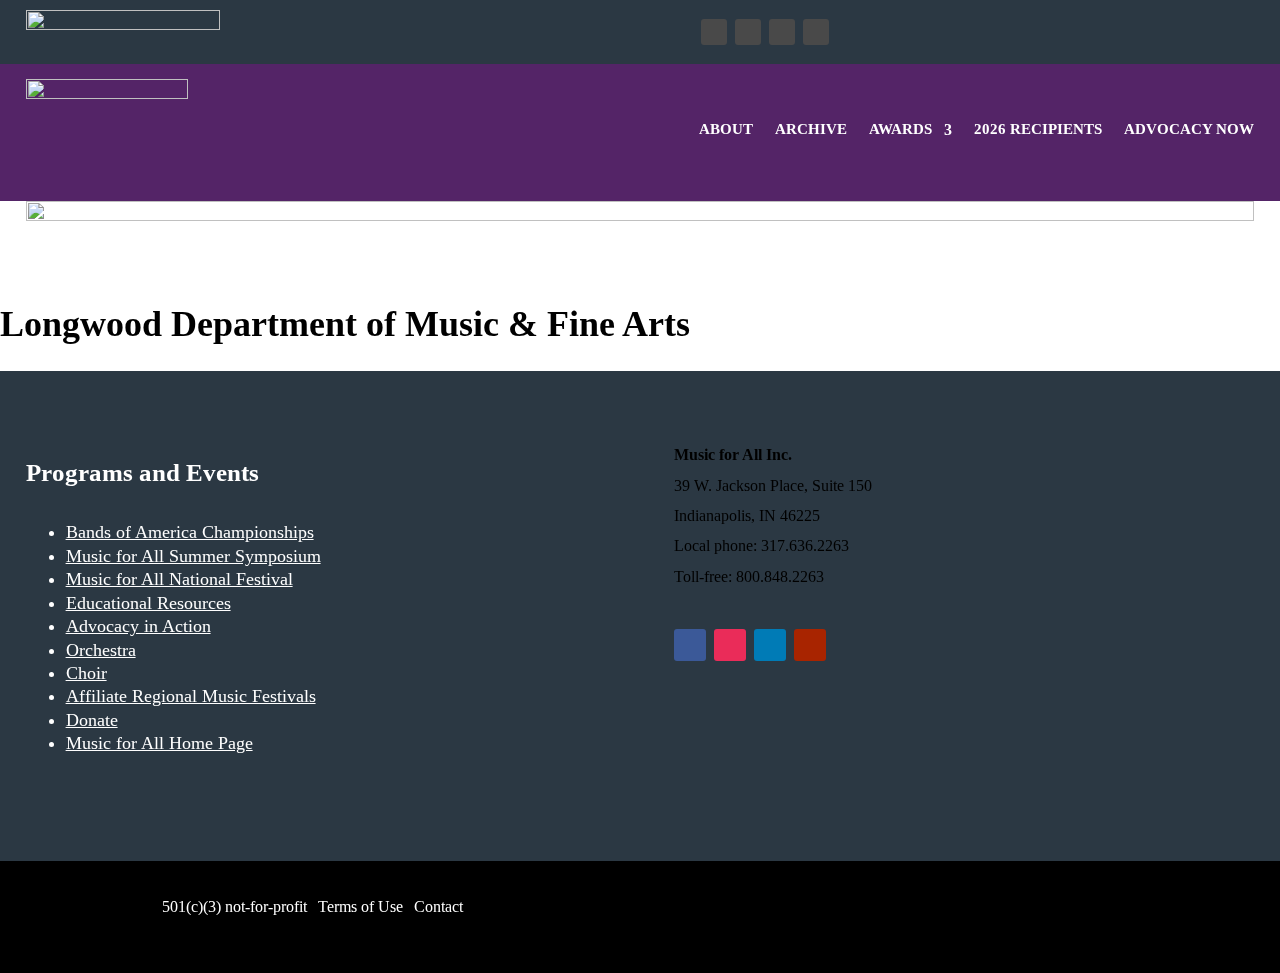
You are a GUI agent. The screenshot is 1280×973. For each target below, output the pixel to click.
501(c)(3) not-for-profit (232, 906)
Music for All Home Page (159, 743)
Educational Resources (148, 603)
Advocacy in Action (138, 626)
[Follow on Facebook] (714, 32)
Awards (900, 129)
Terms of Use (360, 906)
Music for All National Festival (179, 579)
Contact (438, 906)
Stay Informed (439, 32)
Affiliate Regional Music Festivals (191, 696)
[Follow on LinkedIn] (782, 32)
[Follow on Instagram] (748, 32)
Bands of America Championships (190, 532)
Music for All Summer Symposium (193, 556)
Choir (86, 673)
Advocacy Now (1189, 129)
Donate (292, 32)
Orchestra (101, 650)
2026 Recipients (1038, 129)
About (726, 129)
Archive (811, 129)
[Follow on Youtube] (816, 32)
